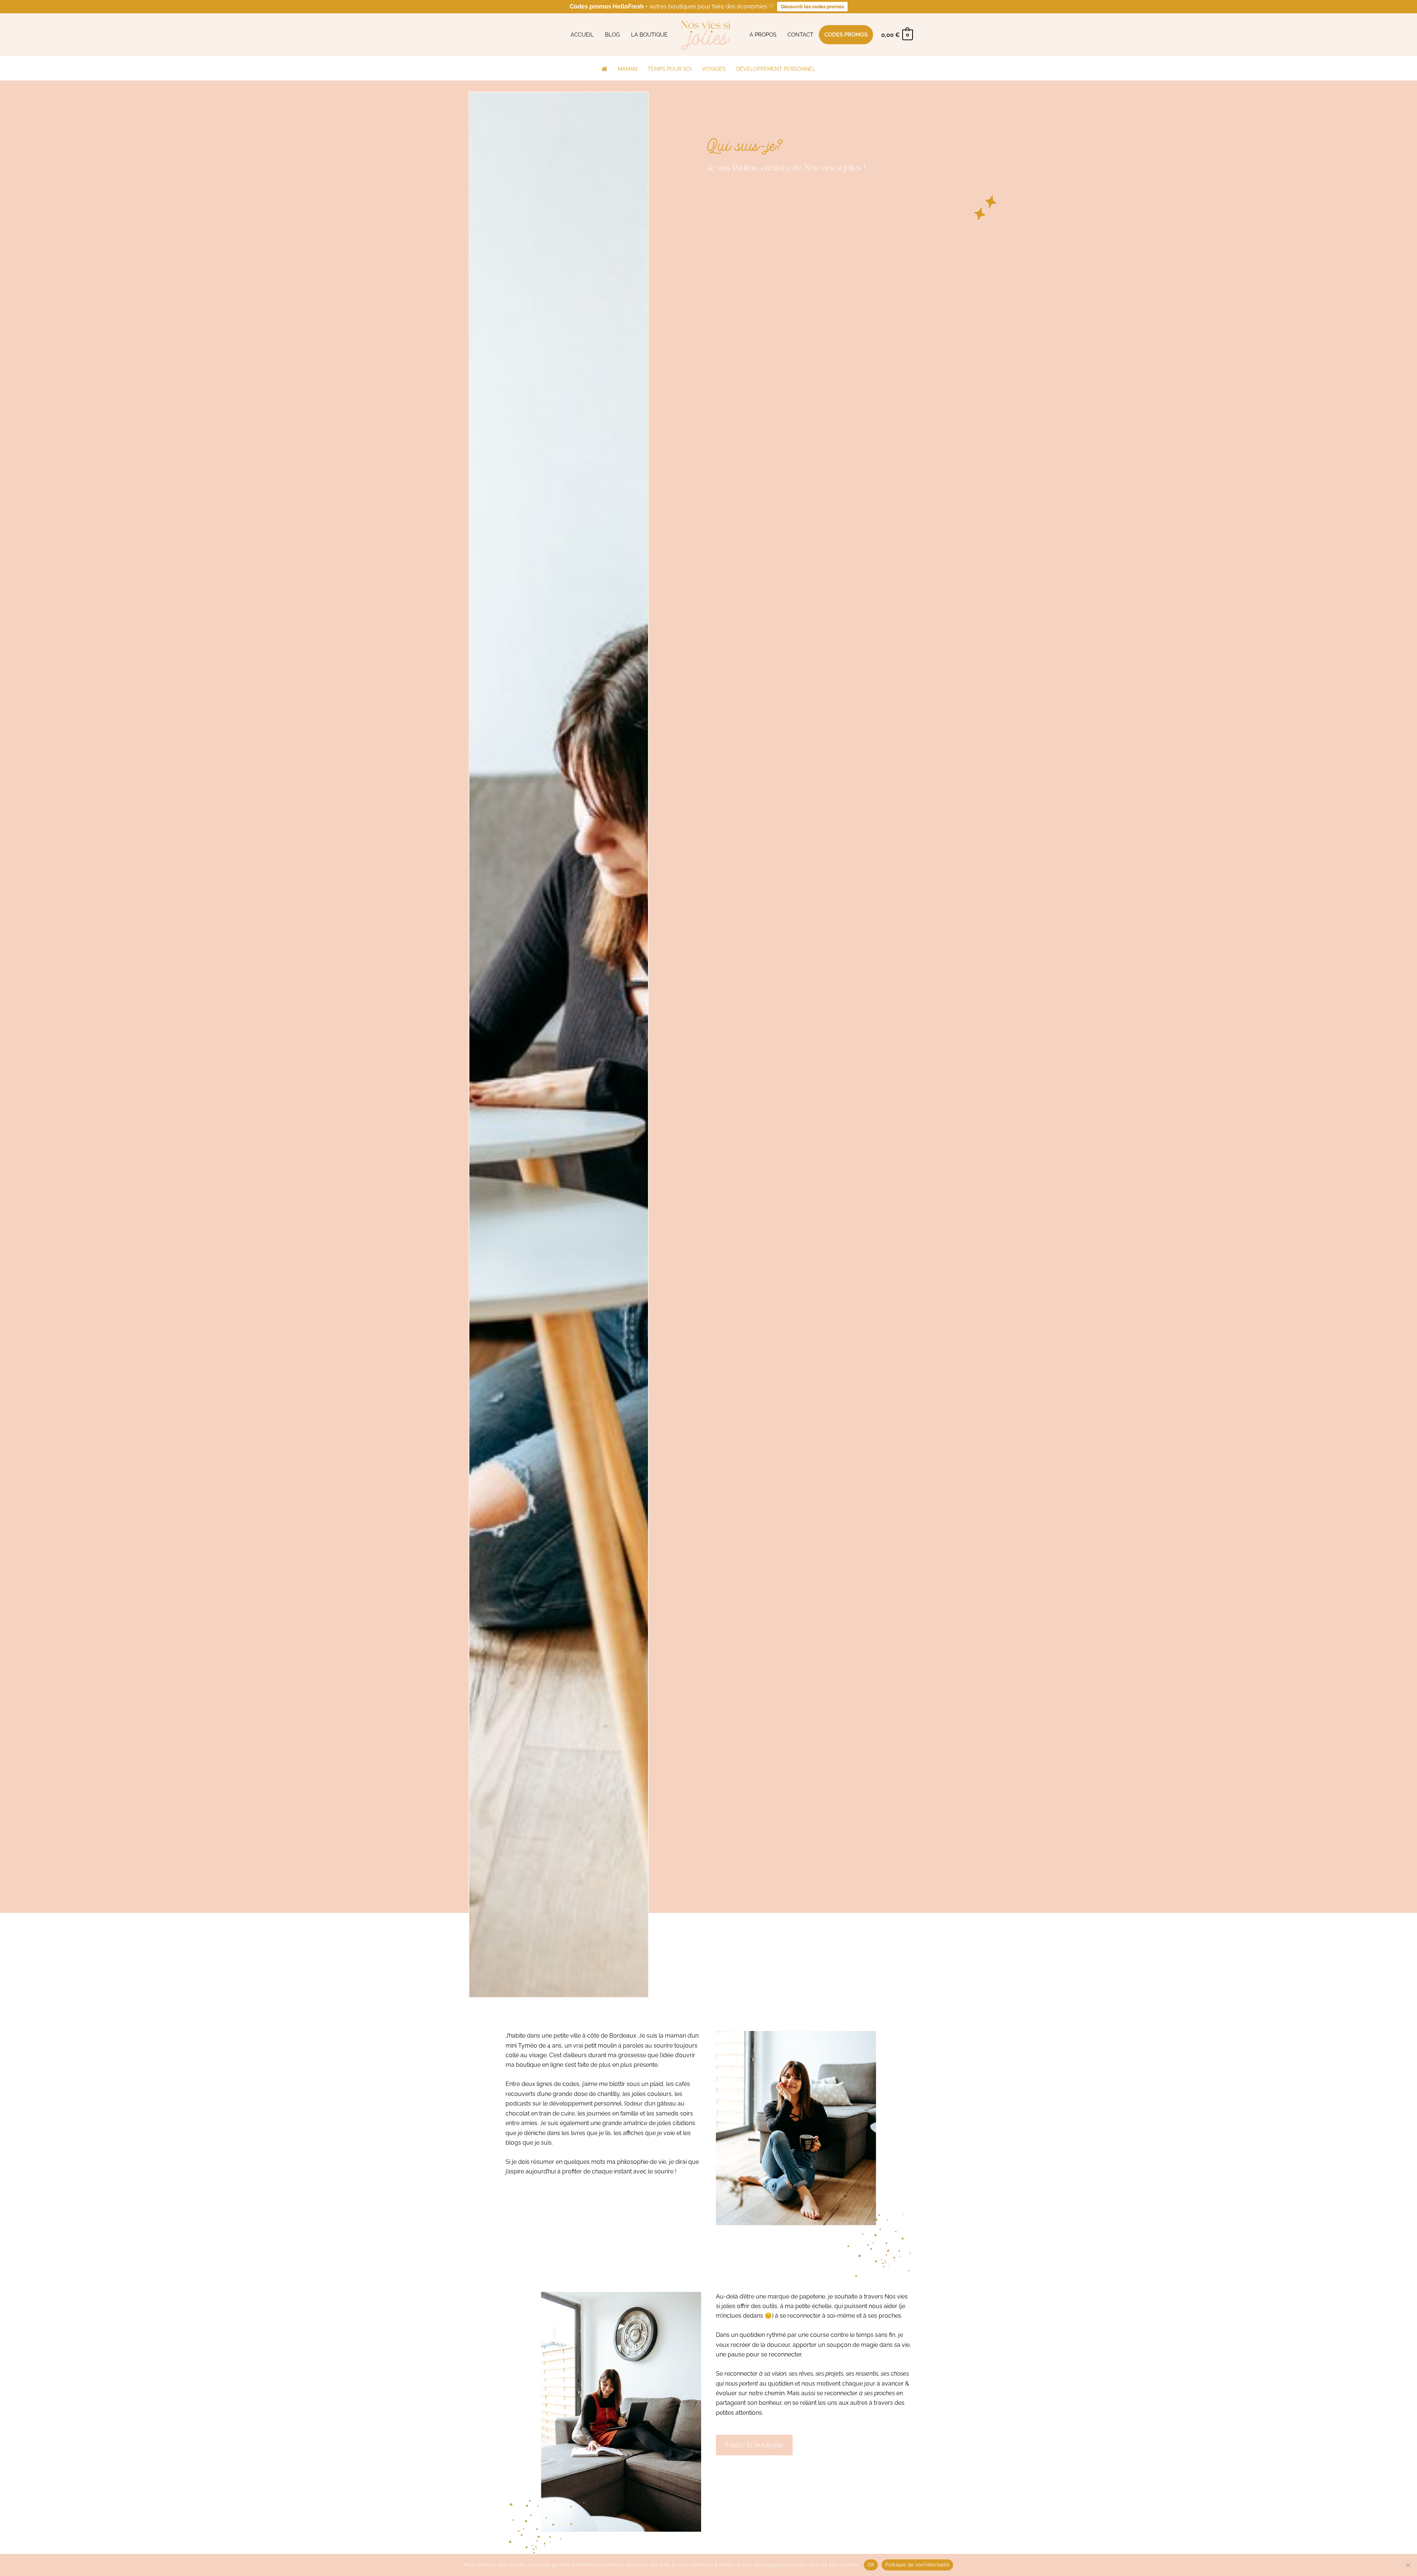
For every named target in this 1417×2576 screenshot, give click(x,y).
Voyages (714, 69)
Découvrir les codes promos (812, 6)
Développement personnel (776, 69)
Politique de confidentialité (917, 2565)
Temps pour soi (670, 69)
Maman (628, 69)
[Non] (1408, 2565)
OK (871, 2565)
